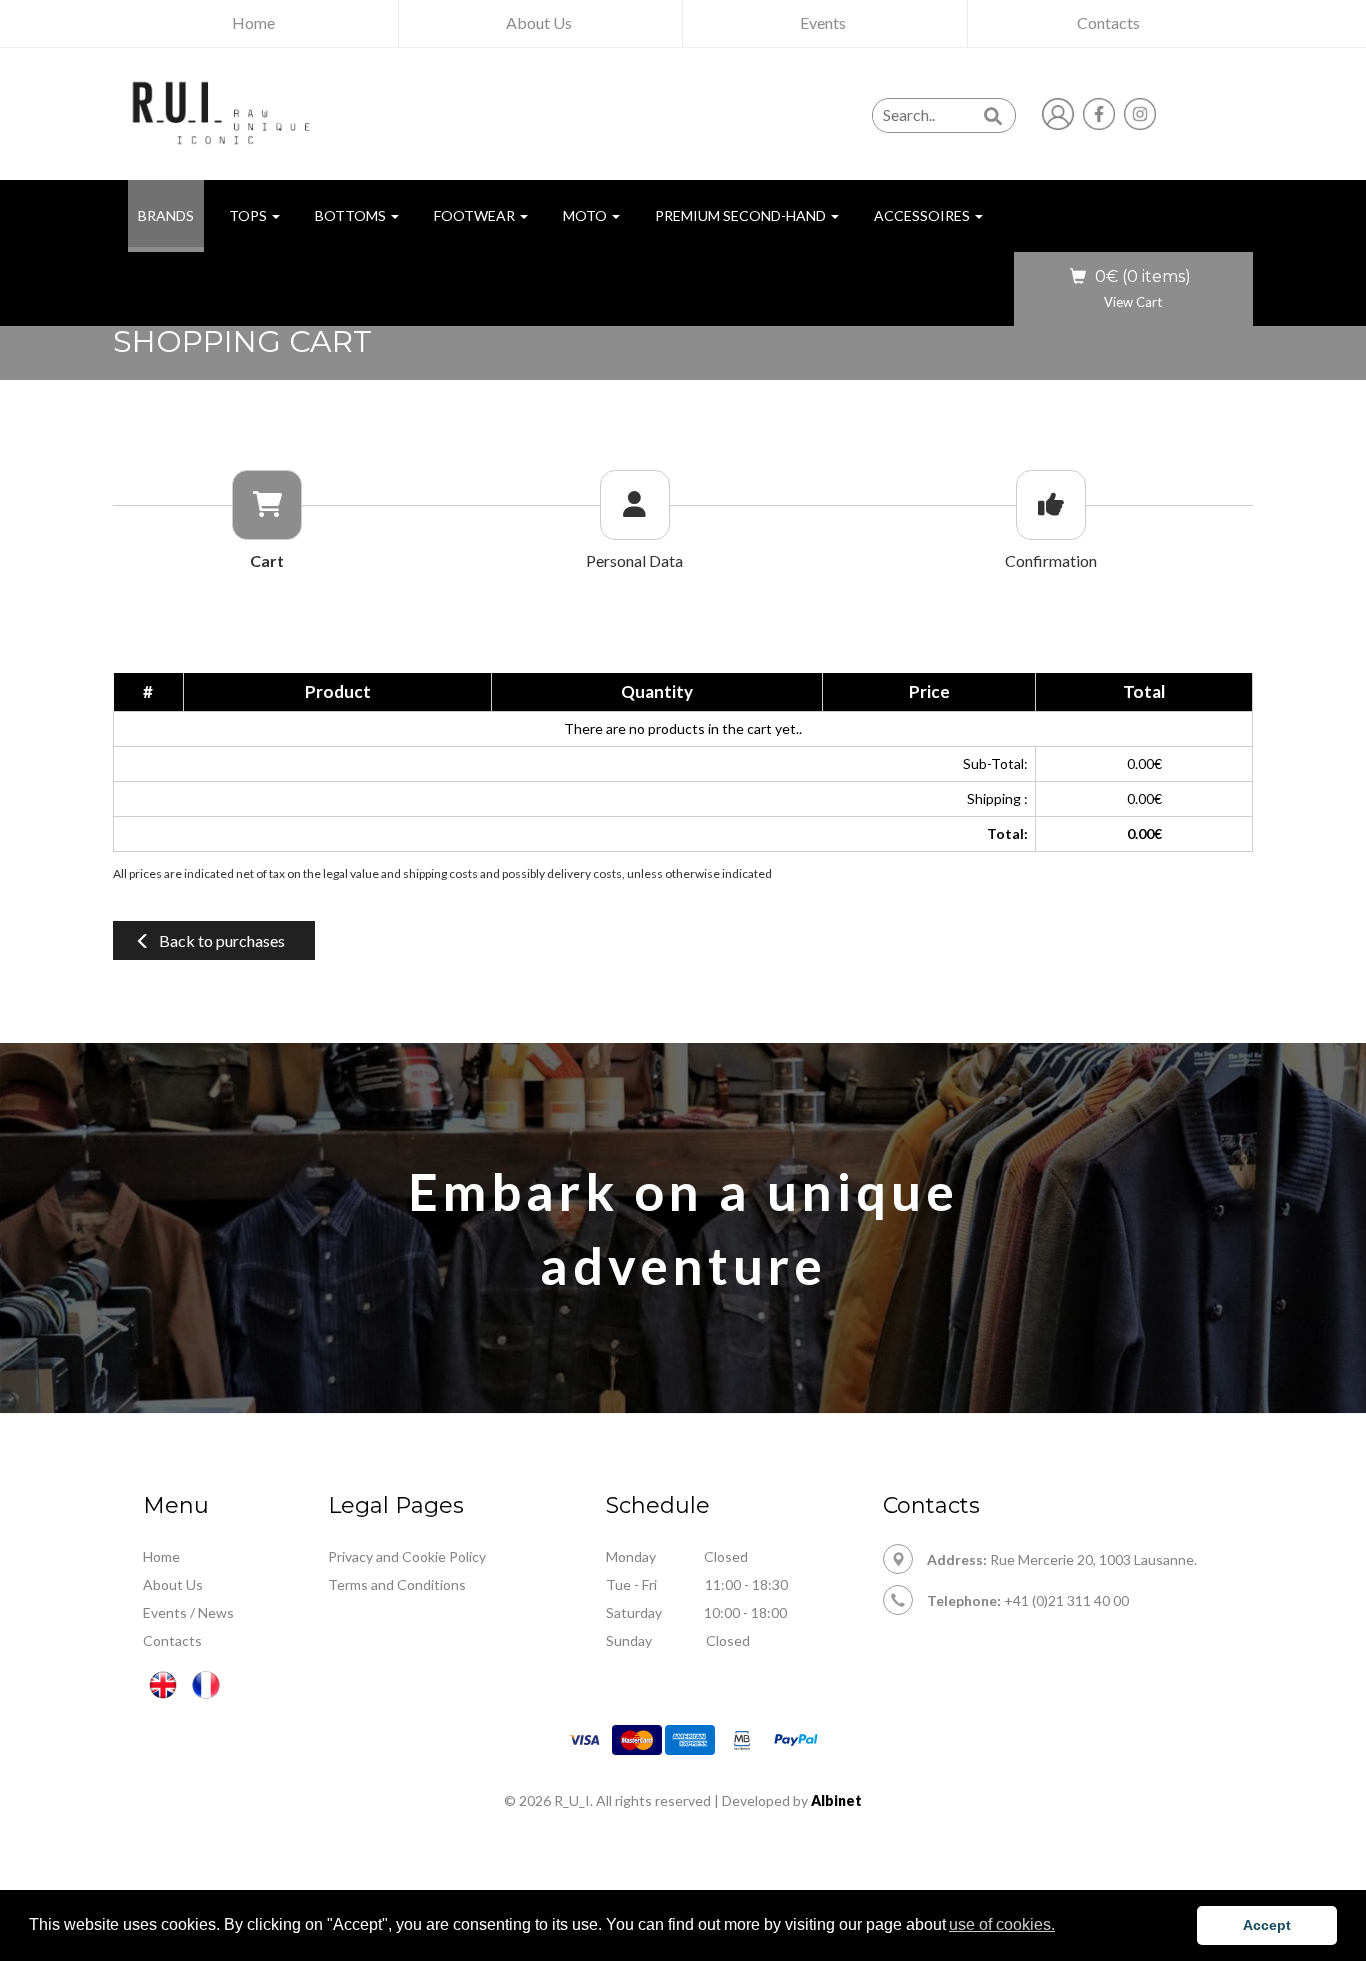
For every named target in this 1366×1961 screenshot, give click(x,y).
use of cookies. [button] (1002, 1924)
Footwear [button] (476, 215)
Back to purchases (222, 940)
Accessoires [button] (923, 215)
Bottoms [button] (352, 215)
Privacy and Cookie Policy (407, 1556)
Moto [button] (586, 215)
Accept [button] (1267, 1925)
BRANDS (171, 215)
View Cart (1133, 302)
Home (161, 1556)
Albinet (836, 1800)
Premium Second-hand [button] (742, 215)
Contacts (172, 1640)
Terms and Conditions (397, 1584)
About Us (173, 1584)
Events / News (188, 1612)
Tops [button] (249, 215)
